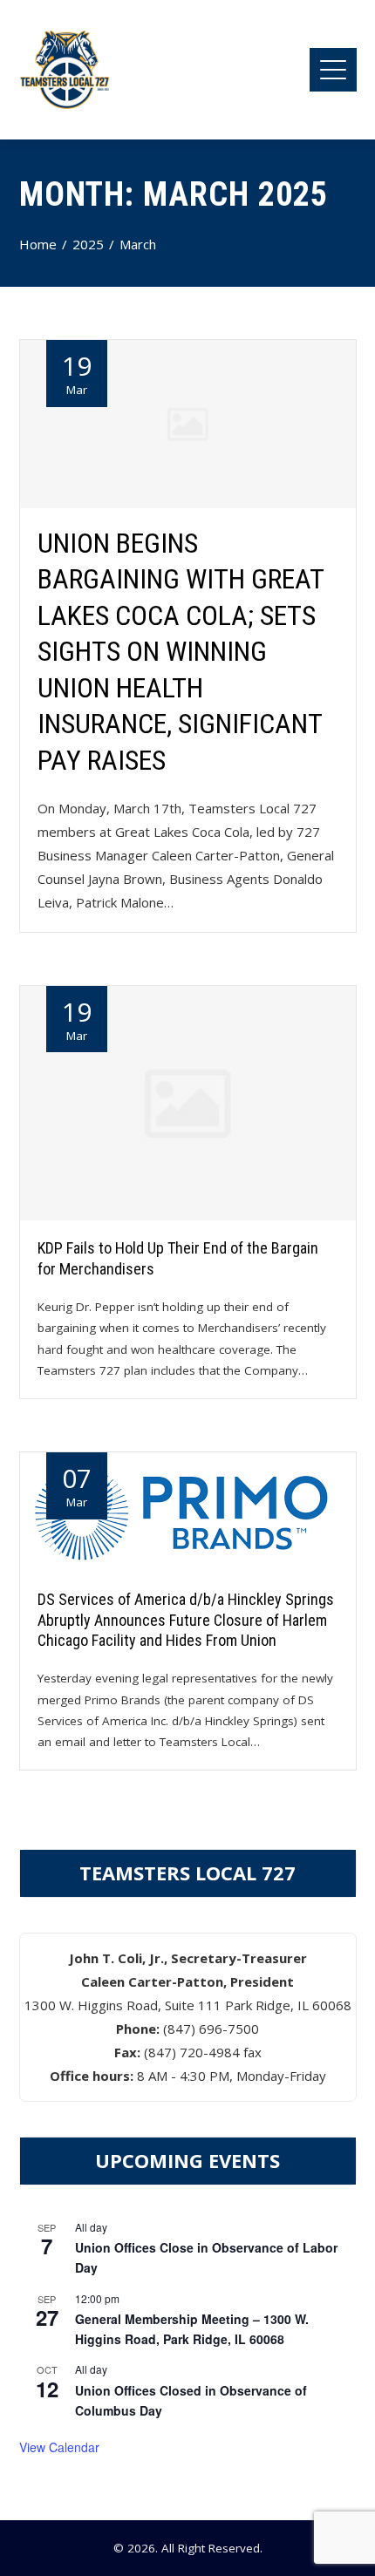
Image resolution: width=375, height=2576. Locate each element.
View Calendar (59, 2447)
